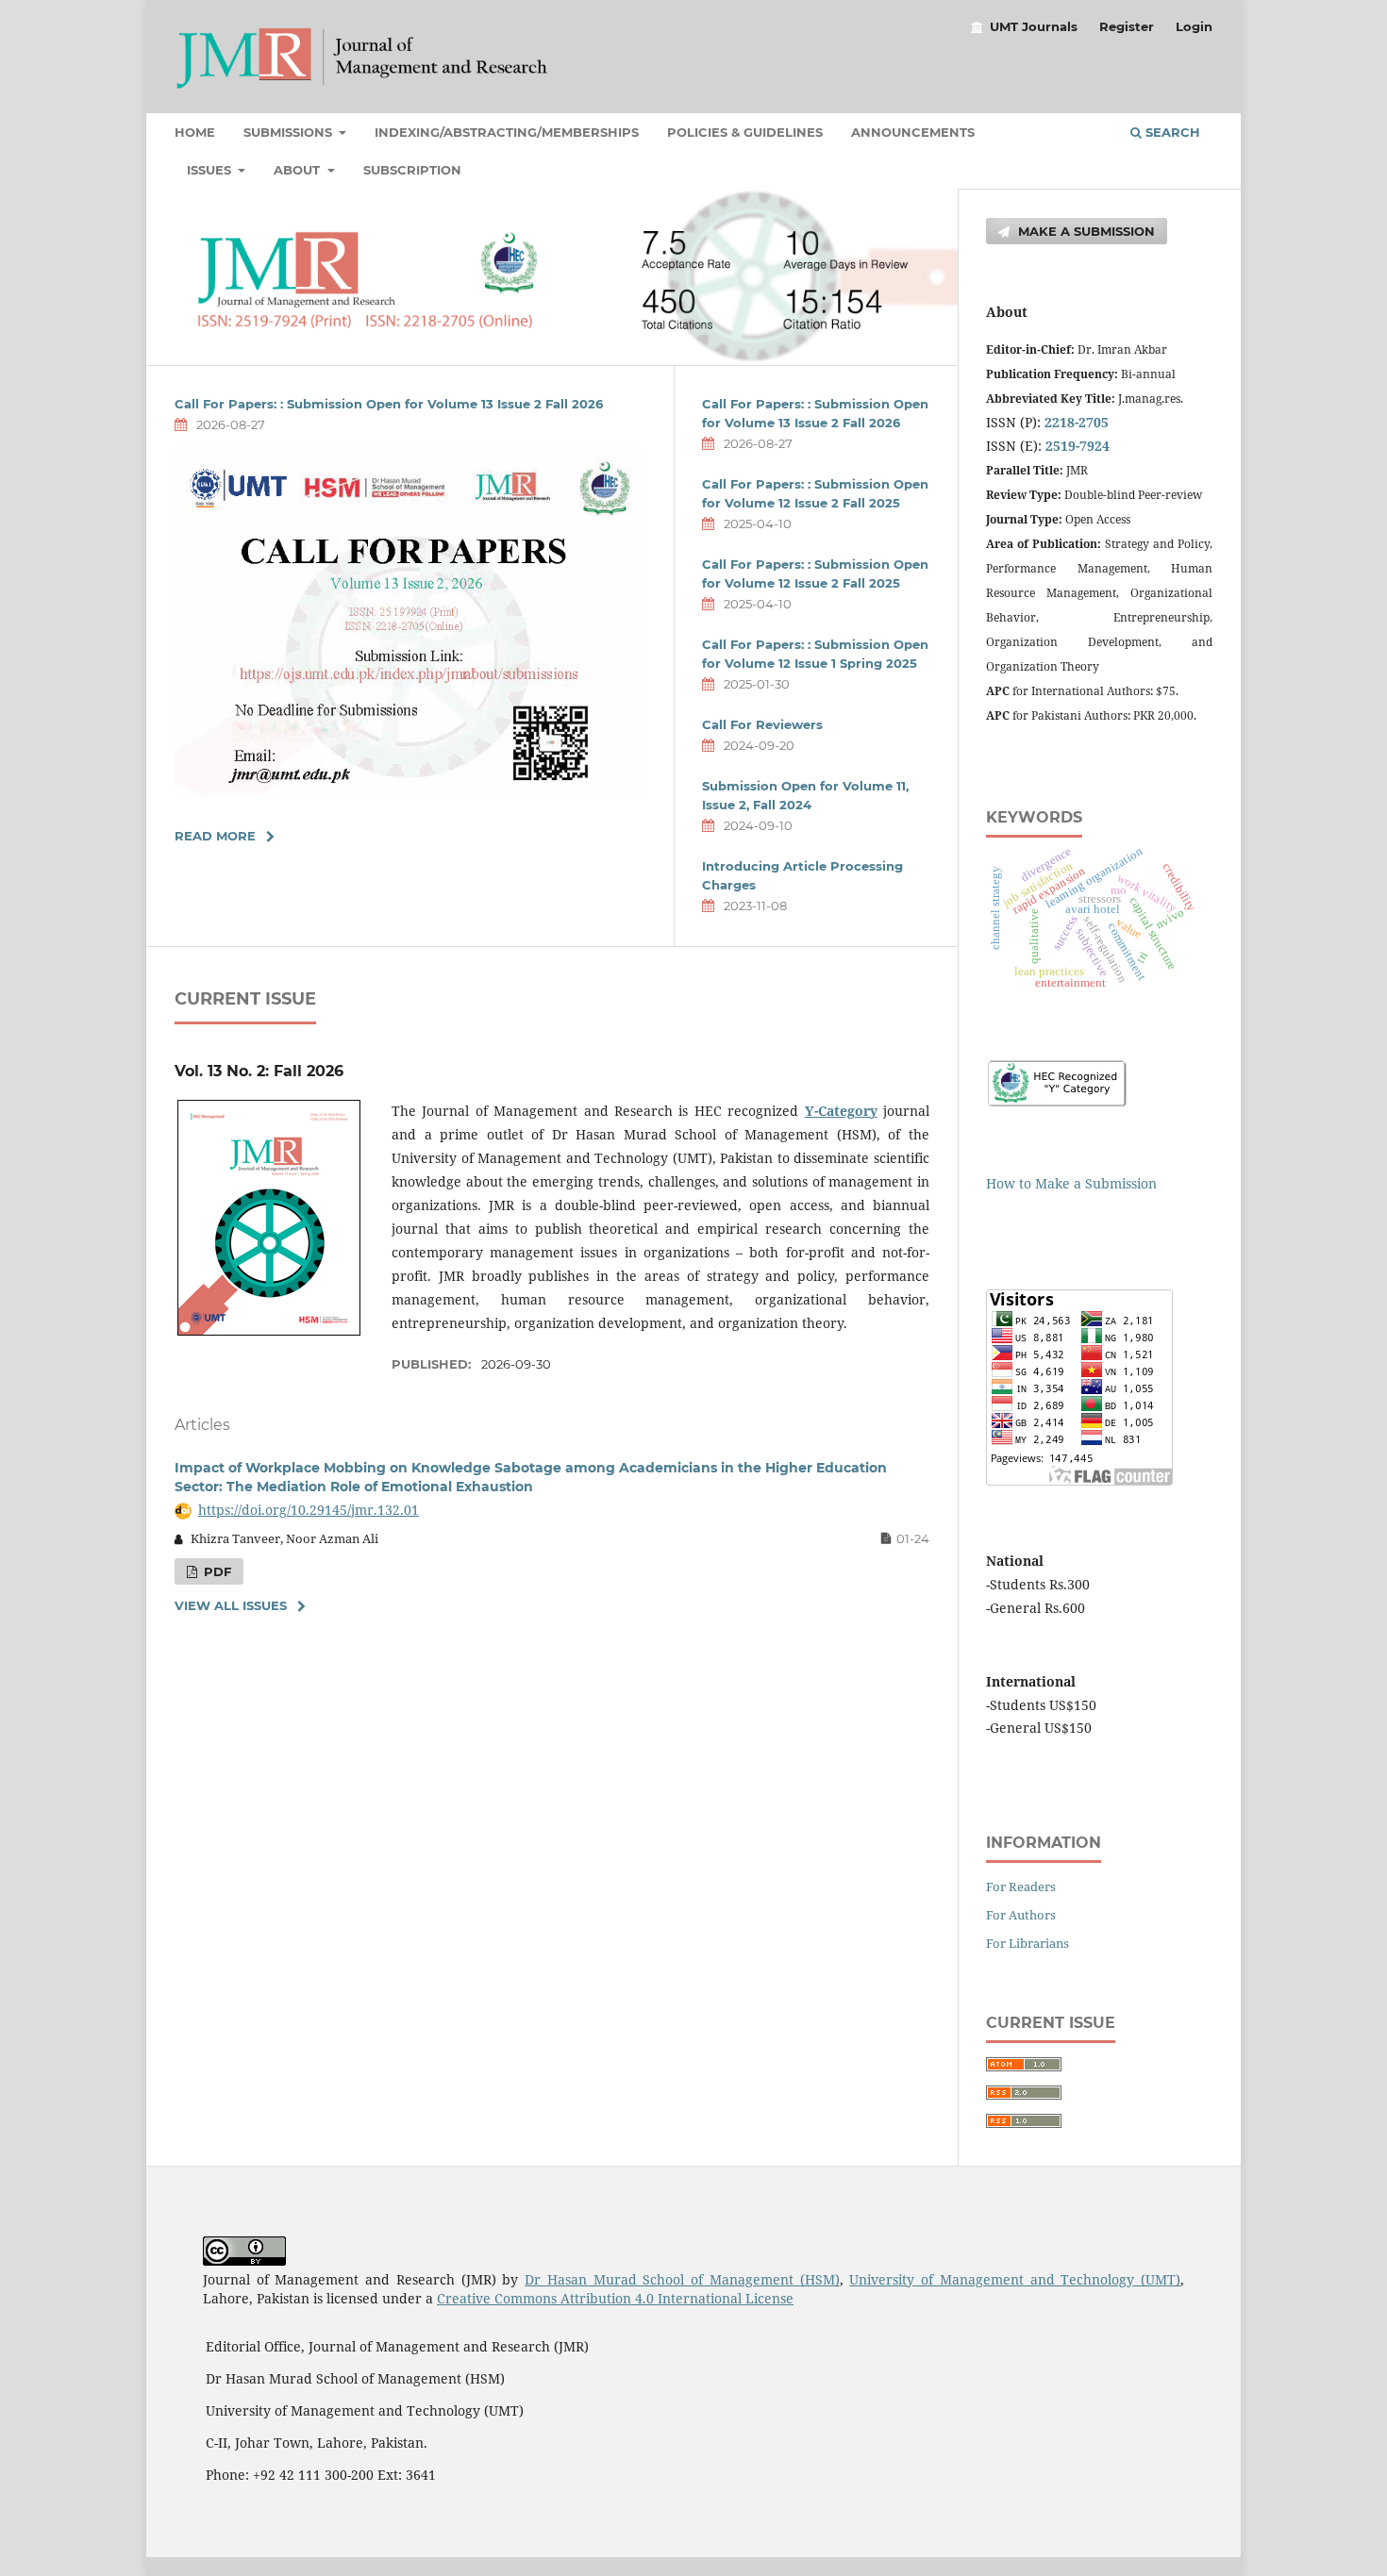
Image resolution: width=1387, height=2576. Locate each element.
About (299, 170)
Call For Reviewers (762, 724)
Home (195, 132)
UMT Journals (1034, 26)
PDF (216, 1571)
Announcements (913, 132)
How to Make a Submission (1071, 1183)
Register (1127, 26)
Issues (211, 170)
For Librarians (1028, 1943)
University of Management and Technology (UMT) (1015, 2279)
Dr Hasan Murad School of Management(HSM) (682, 2279)
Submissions (290, 132)
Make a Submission (1085, 231)
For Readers (1021, 1886)
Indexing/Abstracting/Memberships (507, 132)
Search (1171, 132)
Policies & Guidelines (745, 132)
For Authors (1021, 1915)
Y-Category (841, 1111)
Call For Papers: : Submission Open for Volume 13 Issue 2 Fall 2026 (389, 404)
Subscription (412, 170)
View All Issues (231, 1605)
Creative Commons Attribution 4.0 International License (615, 2298)
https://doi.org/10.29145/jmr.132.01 (309, 1510)
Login (1194, 26)
